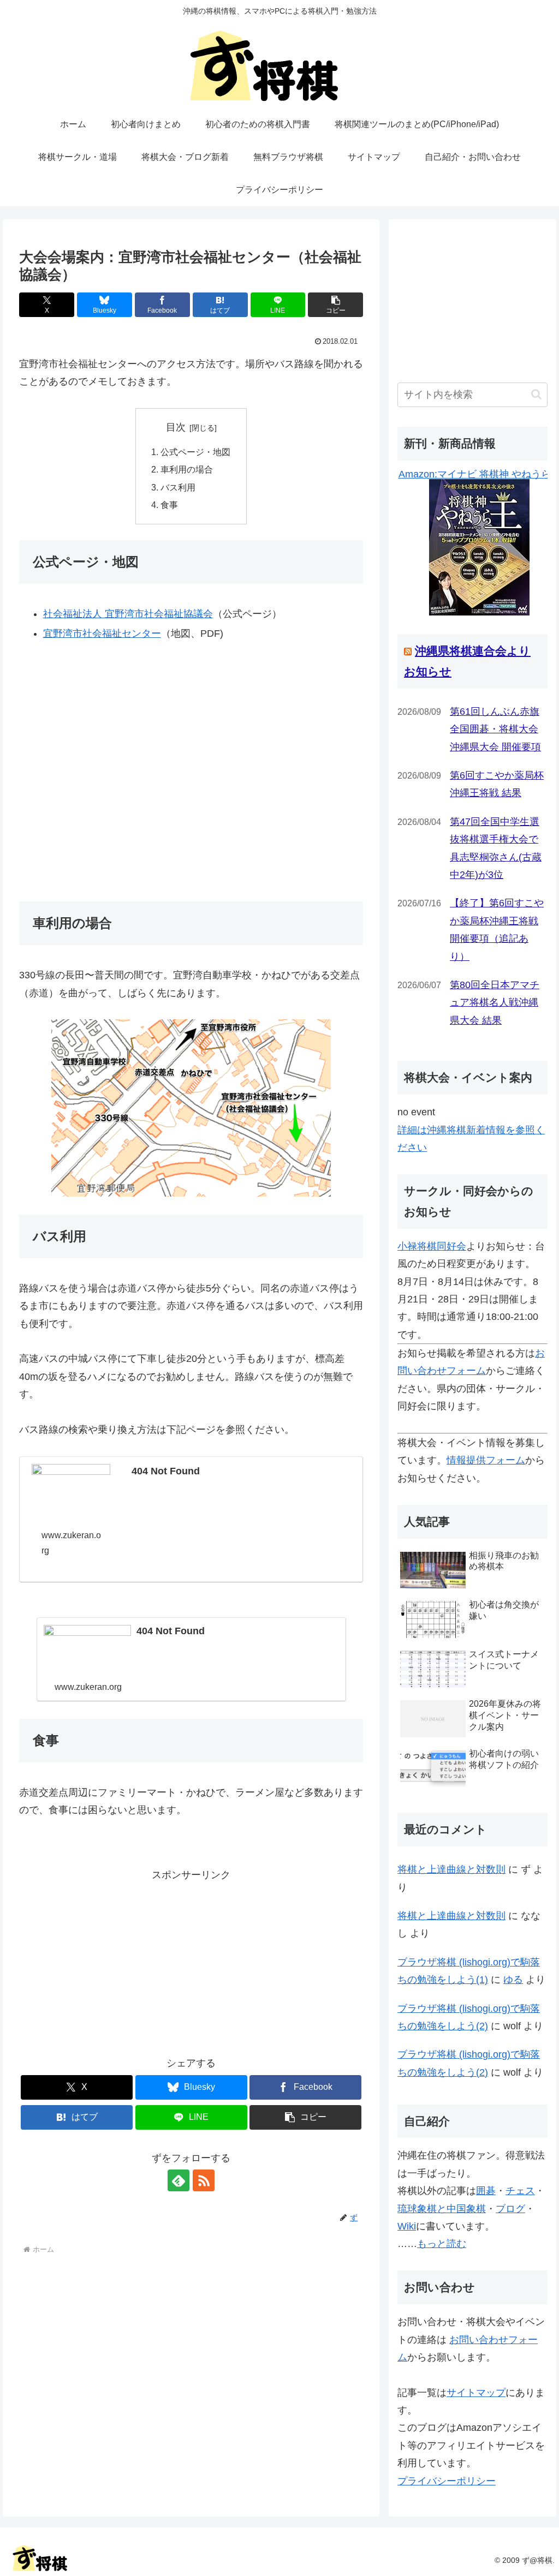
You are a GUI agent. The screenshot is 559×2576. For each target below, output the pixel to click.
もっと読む (442, 2244)
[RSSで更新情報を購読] (204, 2180)
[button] (335, 305)
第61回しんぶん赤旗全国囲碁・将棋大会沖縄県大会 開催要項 (495, 729)
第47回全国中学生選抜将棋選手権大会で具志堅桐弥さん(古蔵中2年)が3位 (496, 848)
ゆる (513, 1980)
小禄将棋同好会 (432, 1246)
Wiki (407, 2226)
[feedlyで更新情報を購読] (179, 2180)
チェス (520, 2191)
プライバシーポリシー (447, 2481)
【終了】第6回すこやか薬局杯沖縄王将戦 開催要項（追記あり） (497, 930)
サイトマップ (476, 2393)
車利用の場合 (187, 469)
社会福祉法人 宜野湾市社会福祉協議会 (128, 614)
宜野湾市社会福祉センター (102, 633)
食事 (169, 505)
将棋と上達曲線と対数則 (451, 1869)
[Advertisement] (191, 1961)
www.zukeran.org (71, 1543)
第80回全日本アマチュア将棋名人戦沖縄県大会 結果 (495, 1003)
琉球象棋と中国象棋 (442, 2209)
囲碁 (486, 2191)
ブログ (510, 2209)
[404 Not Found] (71, 1486)
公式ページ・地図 (195, 452)
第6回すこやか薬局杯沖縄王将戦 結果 (497, 784)
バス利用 (178, 487)
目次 (176, 427)
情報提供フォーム (486, 1460)
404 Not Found (166, 1471)
